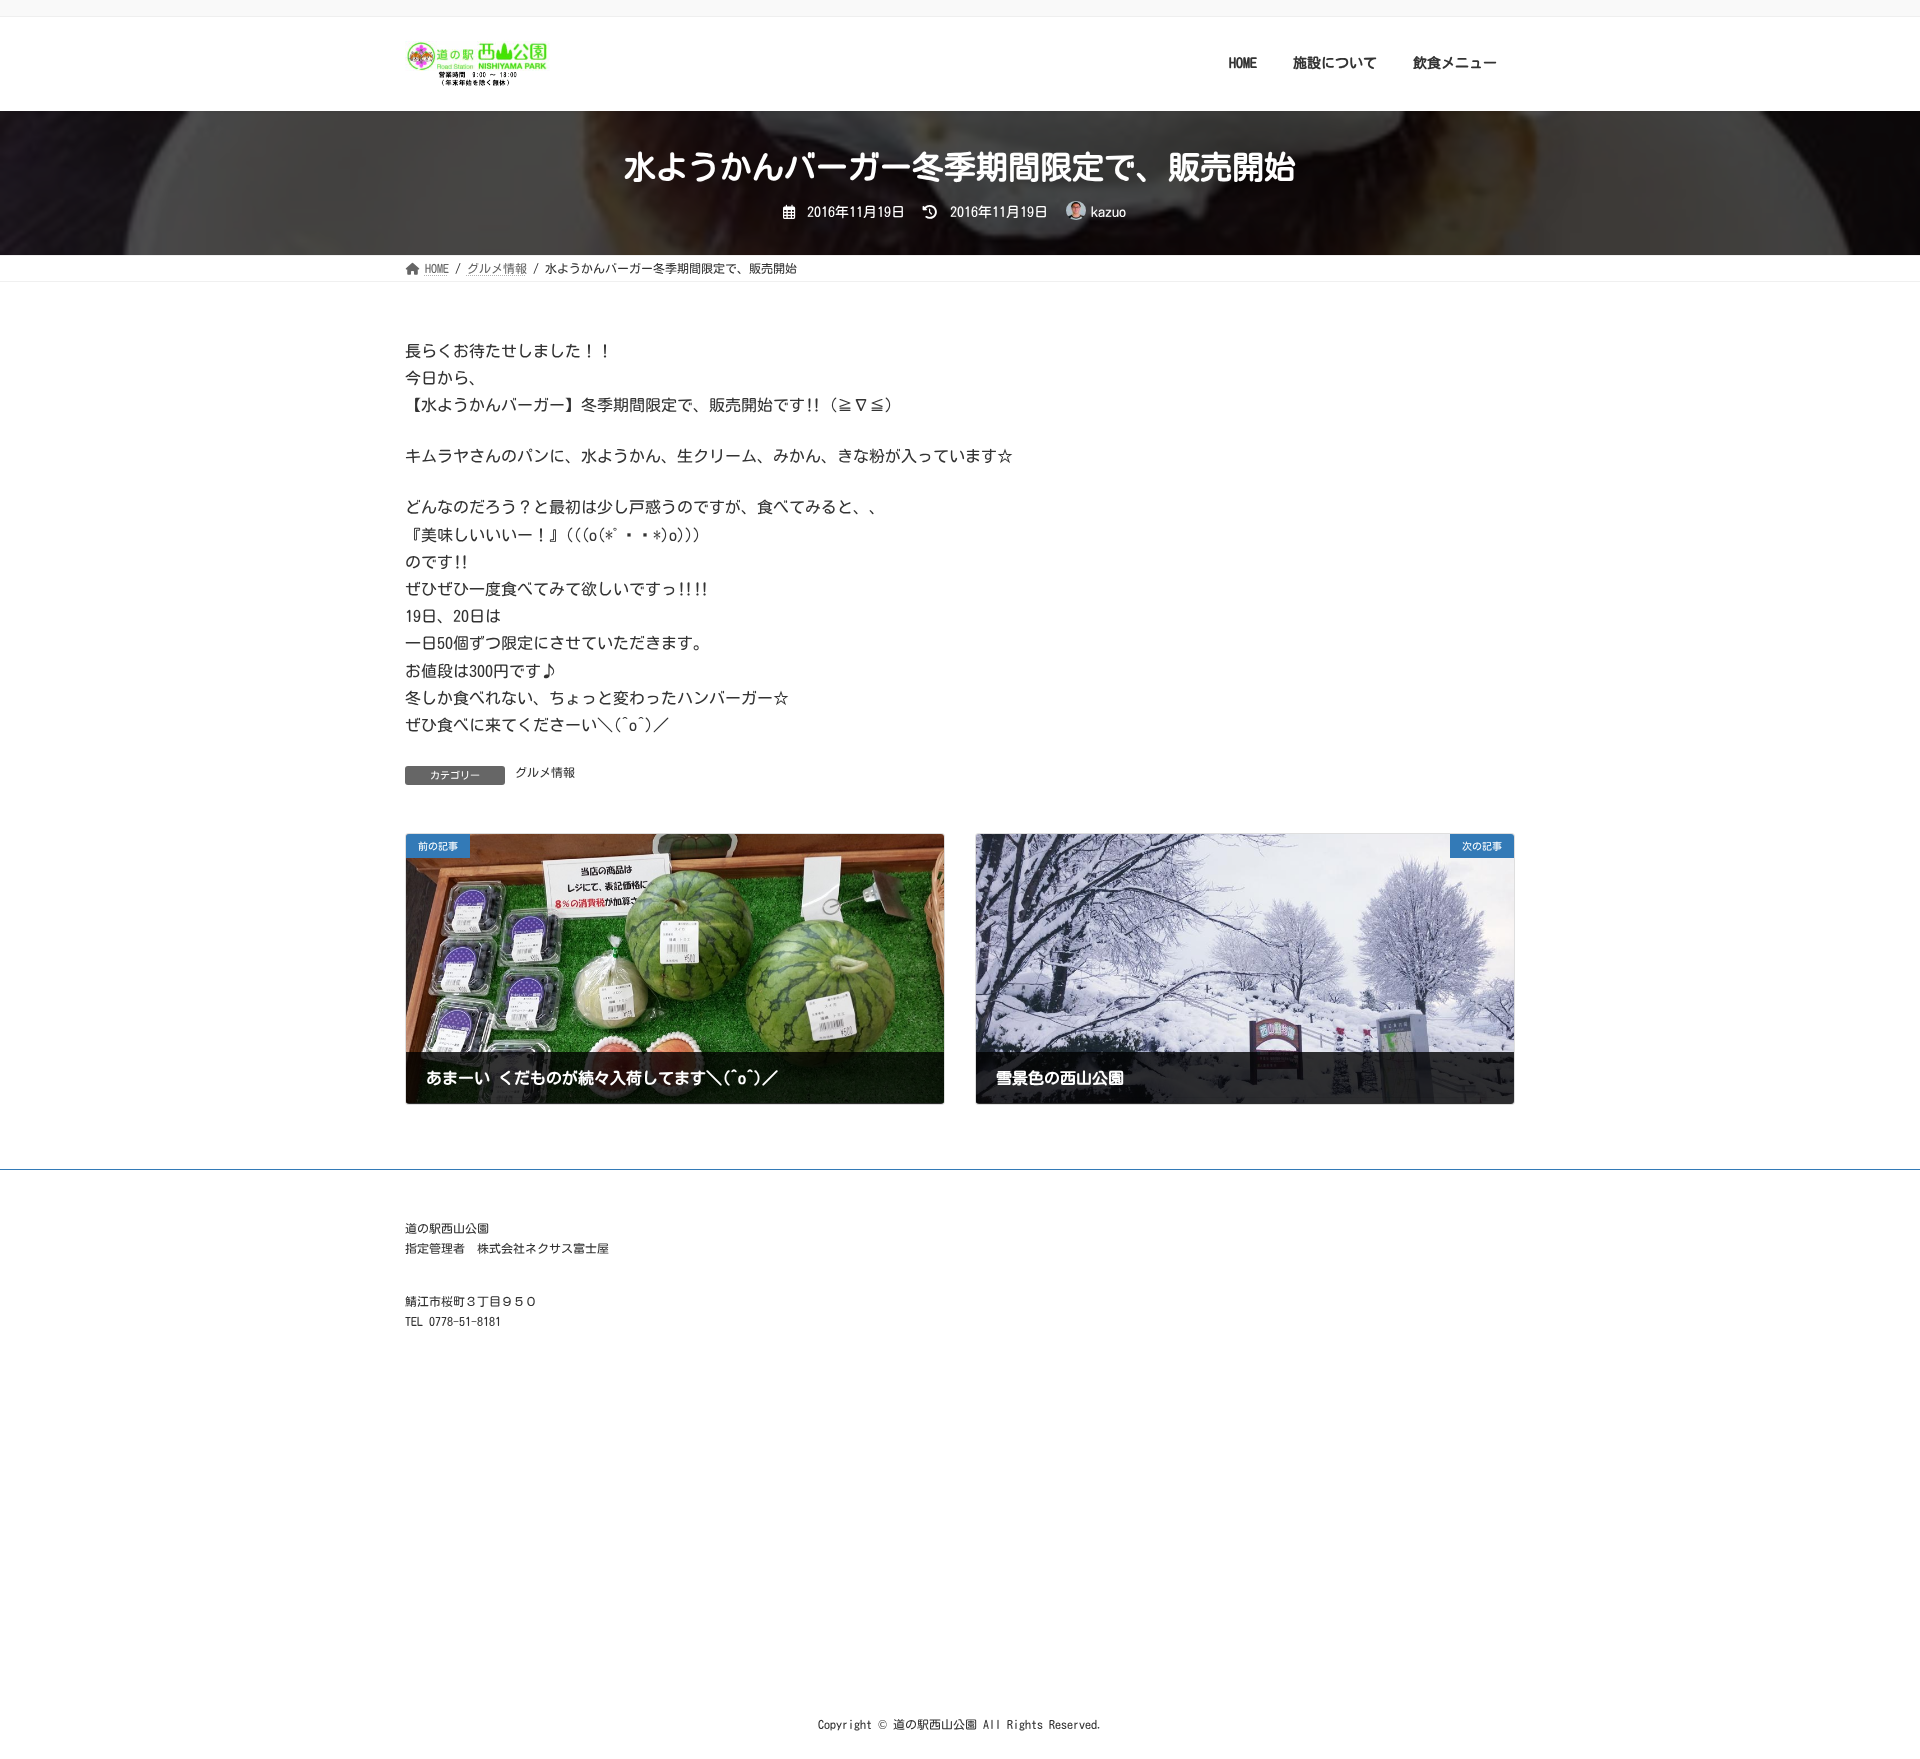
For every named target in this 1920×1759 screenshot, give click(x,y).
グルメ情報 (545, 772)
